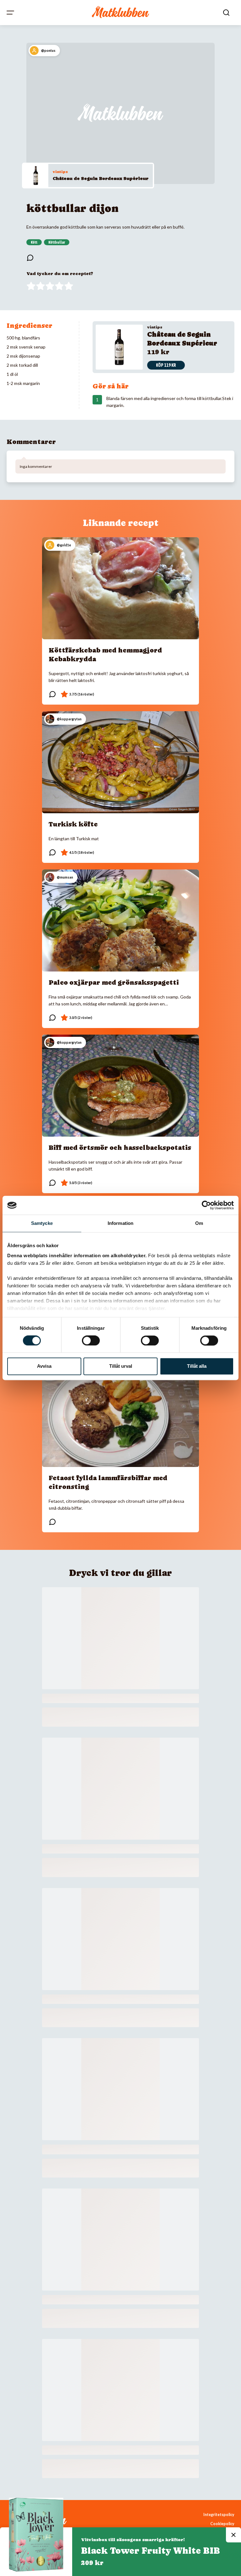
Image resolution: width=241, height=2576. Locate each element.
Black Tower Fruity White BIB (150, 2551)
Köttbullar (57, 242)
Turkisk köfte (73, 824)
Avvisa (44, 1366)
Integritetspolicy (219, 2515)
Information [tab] (120, 1223)
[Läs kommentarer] (30, 258)
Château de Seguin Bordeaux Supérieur (101, 178)
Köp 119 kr (166, 365)
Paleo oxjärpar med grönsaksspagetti (114, 982)
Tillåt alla (197, 1366)
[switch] (91, 1340)
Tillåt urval (121, 1366)
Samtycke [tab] (42, 1223)
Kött (34, 242)
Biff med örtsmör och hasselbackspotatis (120, 1148)
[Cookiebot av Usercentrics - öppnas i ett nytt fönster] (206, 1205)
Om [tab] (199, 1223)
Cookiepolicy (222, 2524)
